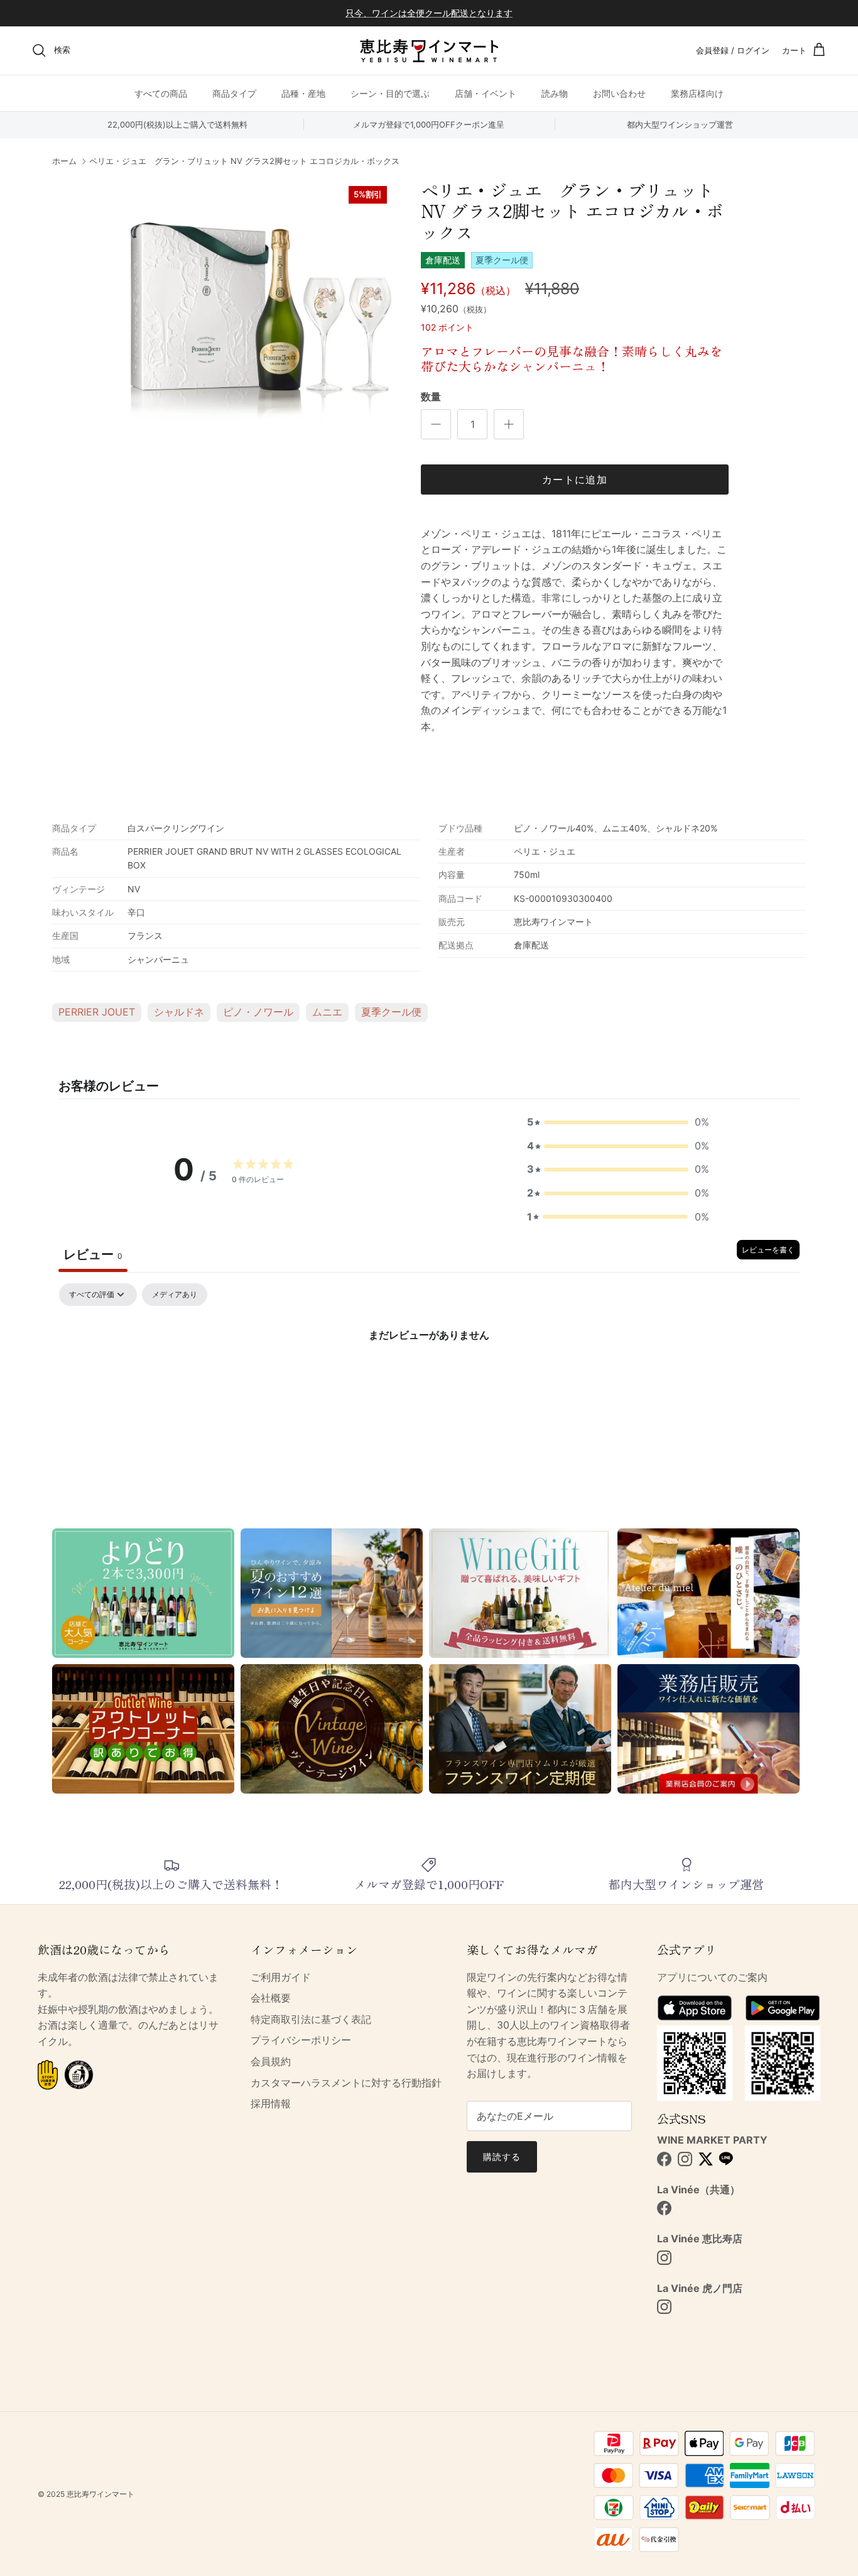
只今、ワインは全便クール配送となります (429, 13)
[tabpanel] (429, 1377)
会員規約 (271, 2061)
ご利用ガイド (281, 1977)
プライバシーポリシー (301, 2040)
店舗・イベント (486, 93)
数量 (431, 397)
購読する (502, 2157)
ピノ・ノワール (258, 1012)
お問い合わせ (619, 93)
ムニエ (327, 1012)
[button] (618, 1122)
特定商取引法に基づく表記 (311, 2019)
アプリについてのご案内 (712, 1977)
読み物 (555, 93)
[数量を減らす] (436, 424)
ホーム (64, 162)
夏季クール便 (391, 1012)
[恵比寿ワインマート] (429, 51)
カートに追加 (575, 480)
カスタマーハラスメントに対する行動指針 (346, 2083)
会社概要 (271, 1998)
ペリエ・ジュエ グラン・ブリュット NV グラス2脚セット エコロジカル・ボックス (244, 162)
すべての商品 (161, 93)
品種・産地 (303, 93)
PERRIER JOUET (97, 1012)
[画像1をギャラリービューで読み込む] (261, 312)
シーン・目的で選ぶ (390, 93)
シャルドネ (179, 1012)
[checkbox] (175, 1295)
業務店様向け (697, 93)
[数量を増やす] (509, 424)
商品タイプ (234, 93)
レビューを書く (768, 1250)
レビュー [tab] (93, 1254)
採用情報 (271, 2103)
